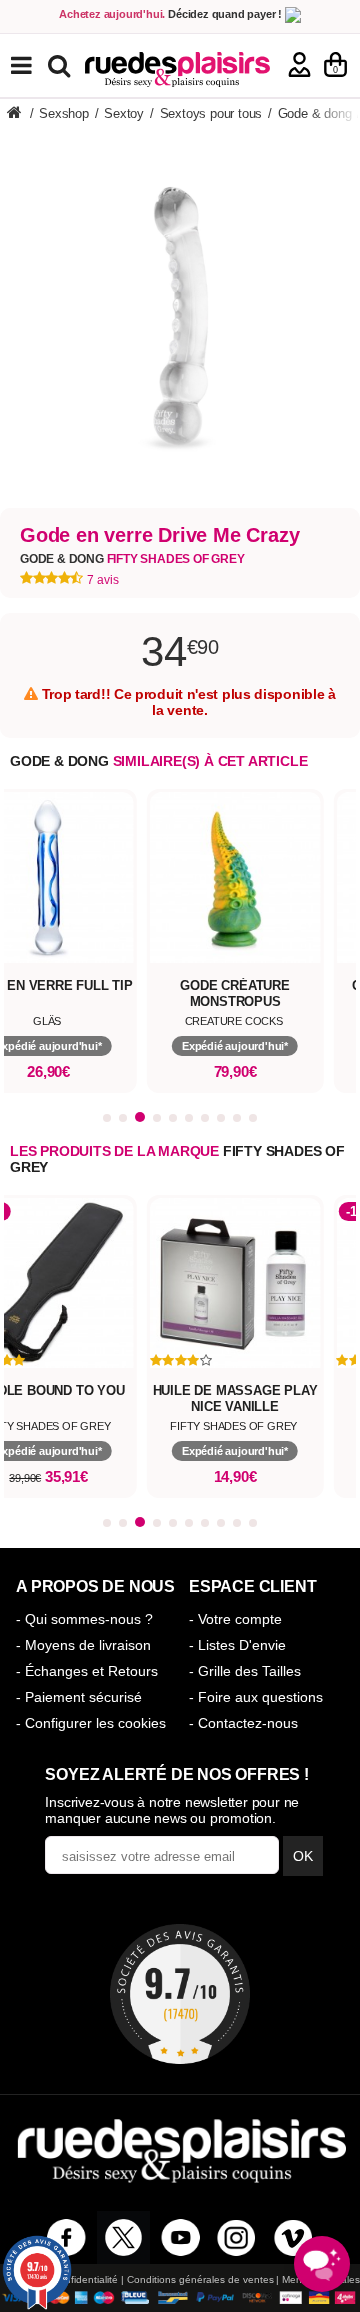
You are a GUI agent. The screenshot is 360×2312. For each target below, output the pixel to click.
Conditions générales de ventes (200, 2279)
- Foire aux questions (256, 1697)
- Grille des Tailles (245, 1671)
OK (303, 1856)
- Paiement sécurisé (79, 1697)
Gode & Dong (132, 559)
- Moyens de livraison (83, 1645)
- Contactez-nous (243, 1723)
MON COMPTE (299, 64)
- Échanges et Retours (87, 1671)
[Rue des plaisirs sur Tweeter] (123, 2237)
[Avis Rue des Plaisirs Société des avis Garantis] (180, 1994)
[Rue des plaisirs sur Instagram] (236, 2237)
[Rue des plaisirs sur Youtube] (180, 2237)
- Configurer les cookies (91, 1723)
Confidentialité (85, 2279)
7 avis (103, 580)
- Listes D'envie (237, 1645)
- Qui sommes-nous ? (84, 1619)
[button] (107, 1118)
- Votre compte (235, 1619)
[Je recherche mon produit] (61, 64)
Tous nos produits (36, 65)
